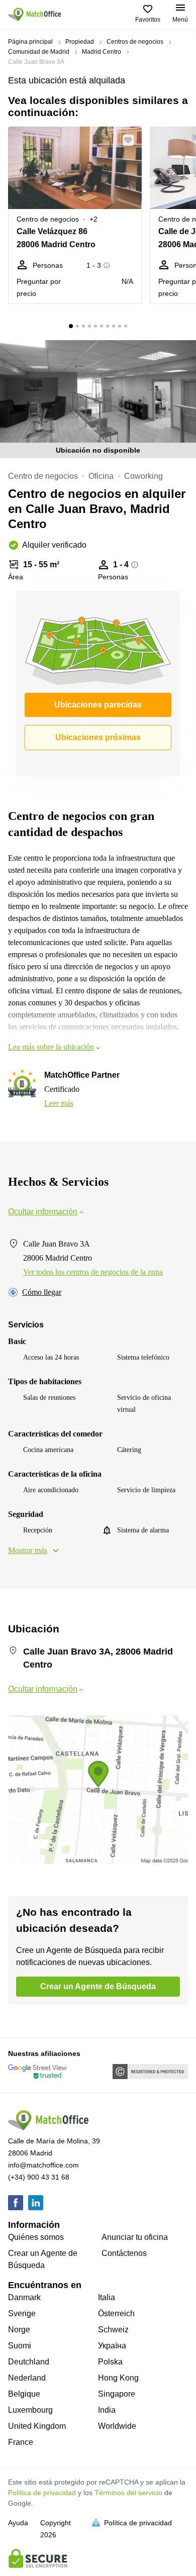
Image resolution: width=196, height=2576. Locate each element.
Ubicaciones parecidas (98, 705)
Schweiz (113, 2330)
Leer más (59, 1103)
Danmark (24, 2297)
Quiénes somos (36, 2237)
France (21, 2442)
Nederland (27, 2378)
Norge (19, 2330)
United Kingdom (37, 2426)
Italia (107, 2297)
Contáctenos (124, 2253)
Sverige (22, 2313)
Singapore (117, 2394)
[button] (131, 140)
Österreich (116, 2313)
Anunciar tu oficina (135, 2237)
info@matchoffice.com (43, 2165)
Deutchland (29, 2362)
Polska (110, 2362)
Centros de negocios (135, 42)
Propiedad (80, 42)
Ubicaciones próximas (98, 737)
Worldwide (117, 2426)
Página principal (30, 42)
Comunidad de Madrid (39, 52)
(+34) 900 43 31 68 (39, 2177)
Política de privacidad (42, 2493)
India (107, 2410)
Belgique (24, 2394)
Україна (112, 2346)
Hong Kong (118, 2378)
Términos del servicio (128, 2493)
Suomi (20, 2346)
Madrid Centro (102, 52)
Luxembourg (30, 2410)
